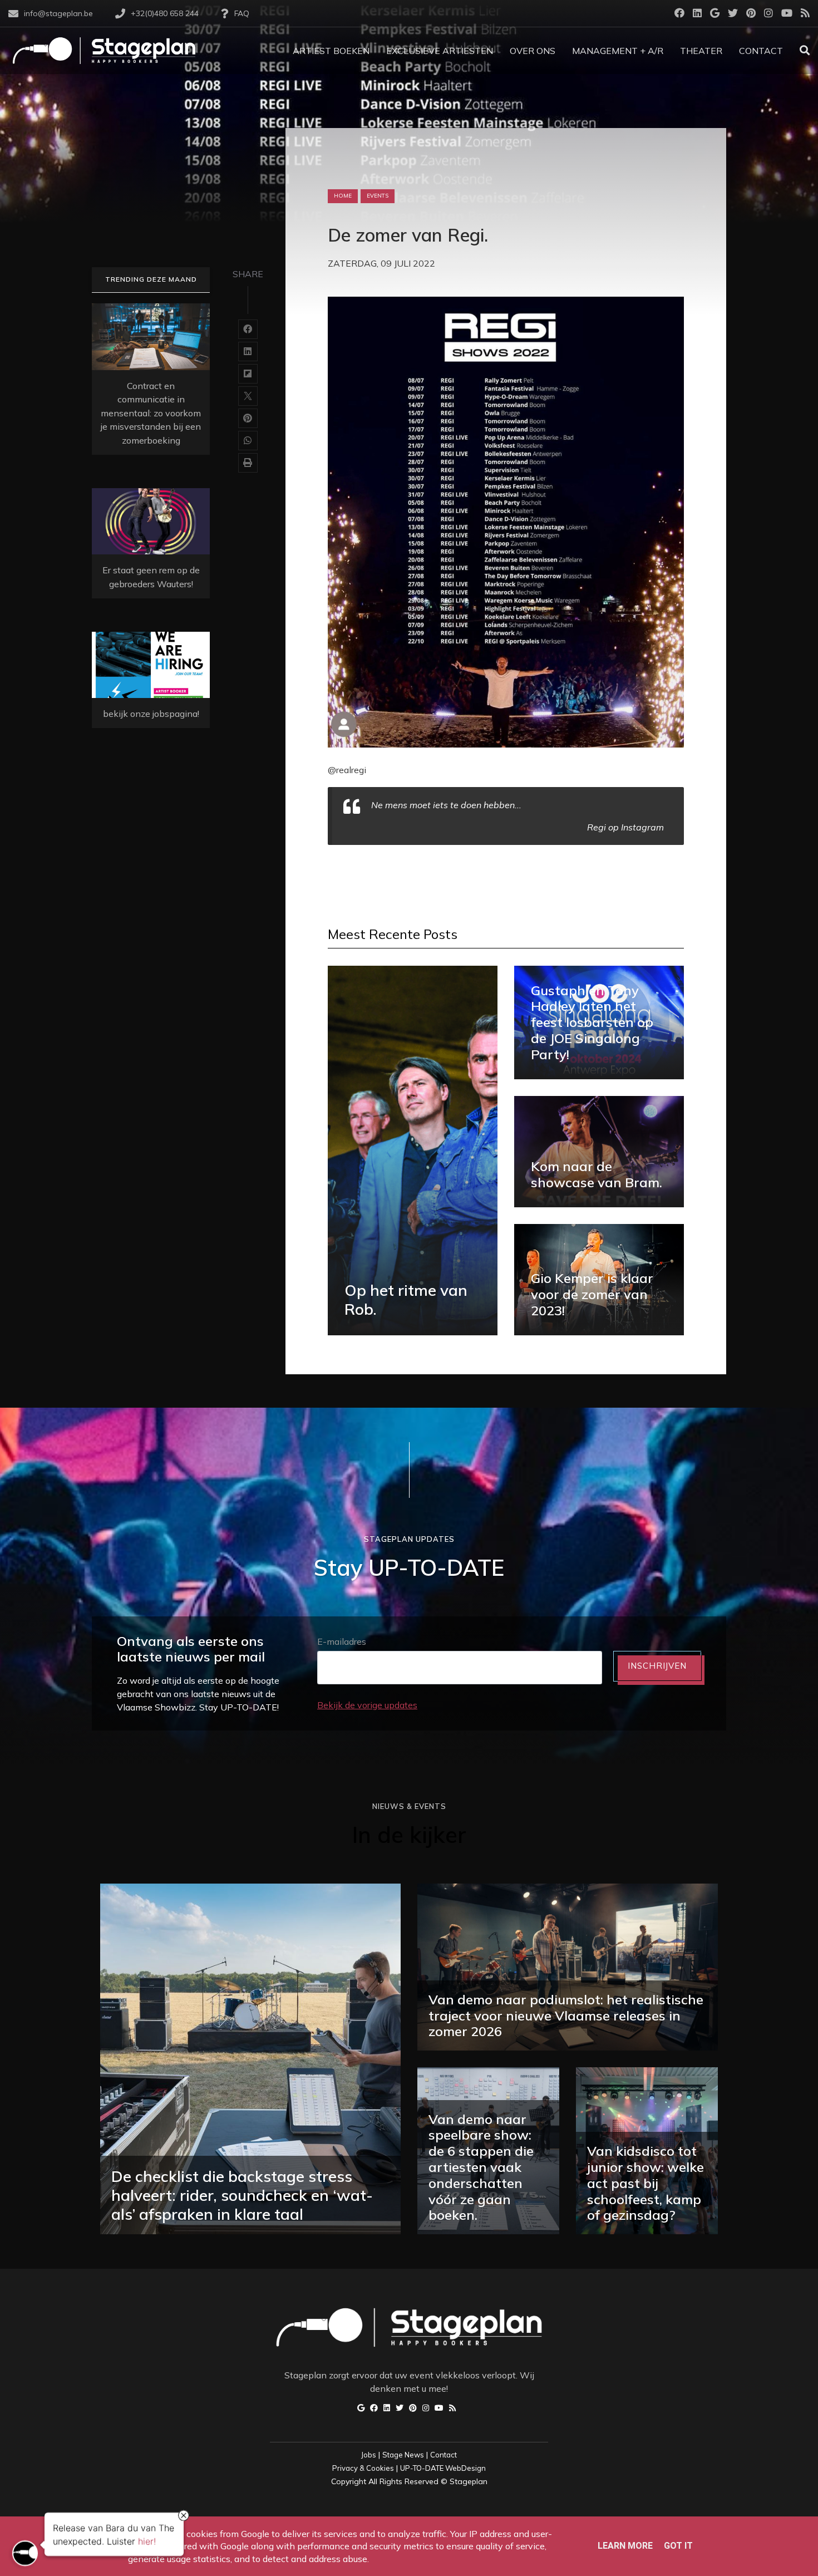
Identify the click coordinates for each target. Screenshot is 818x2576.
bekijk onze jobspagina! (151, 714)
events (378, 196)
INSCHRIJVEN (657, 1666)
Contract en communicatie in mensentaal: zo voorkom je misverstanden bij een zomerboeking (151, 413)
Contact (444, 2455)
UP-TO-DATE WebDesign (443, 2468)
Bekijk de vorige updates (367, 1705)
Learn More (625, 2546)
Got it (678, 2546)
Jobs (369, 2455)
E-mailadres (342, 1641)
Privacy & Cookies (363, 2468)
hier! (147, 2541)
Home (343, 196)
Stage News (403, 2455)
